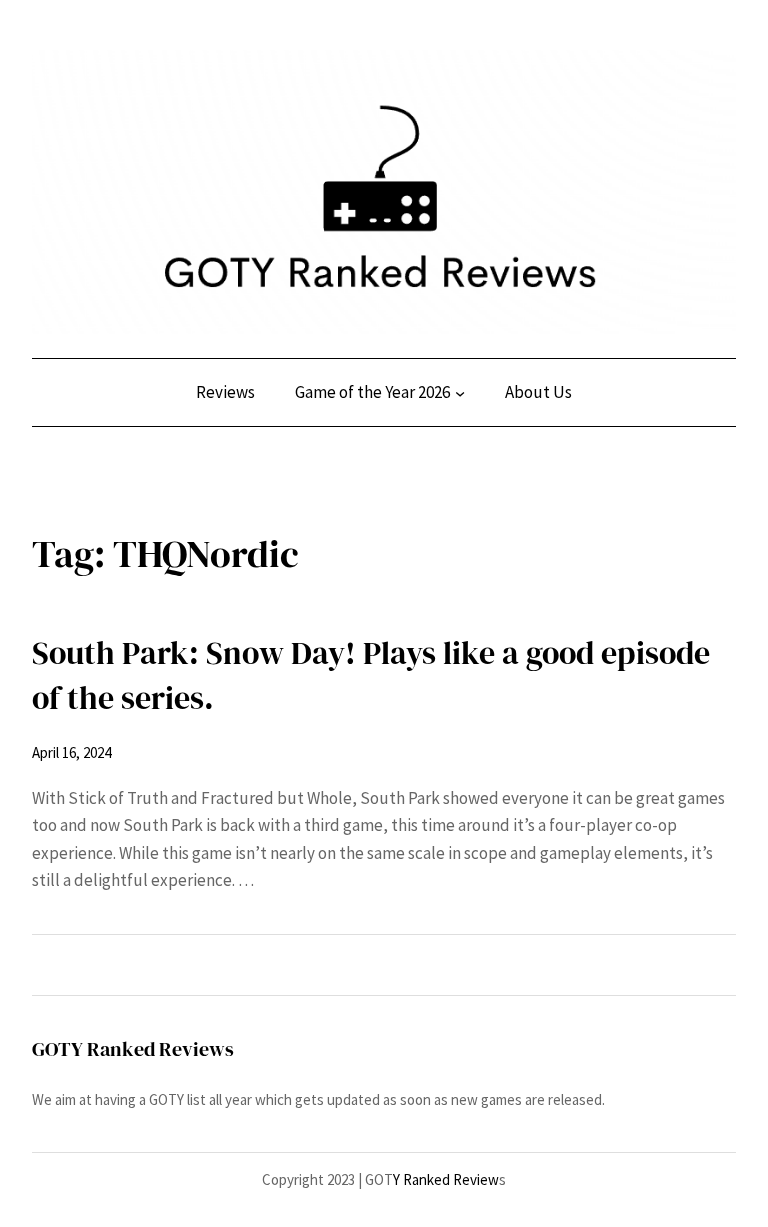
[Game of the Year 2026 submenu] (460, 393)
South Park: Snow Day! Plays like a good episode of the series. (371, 675)
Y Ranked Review (446, 1179)
